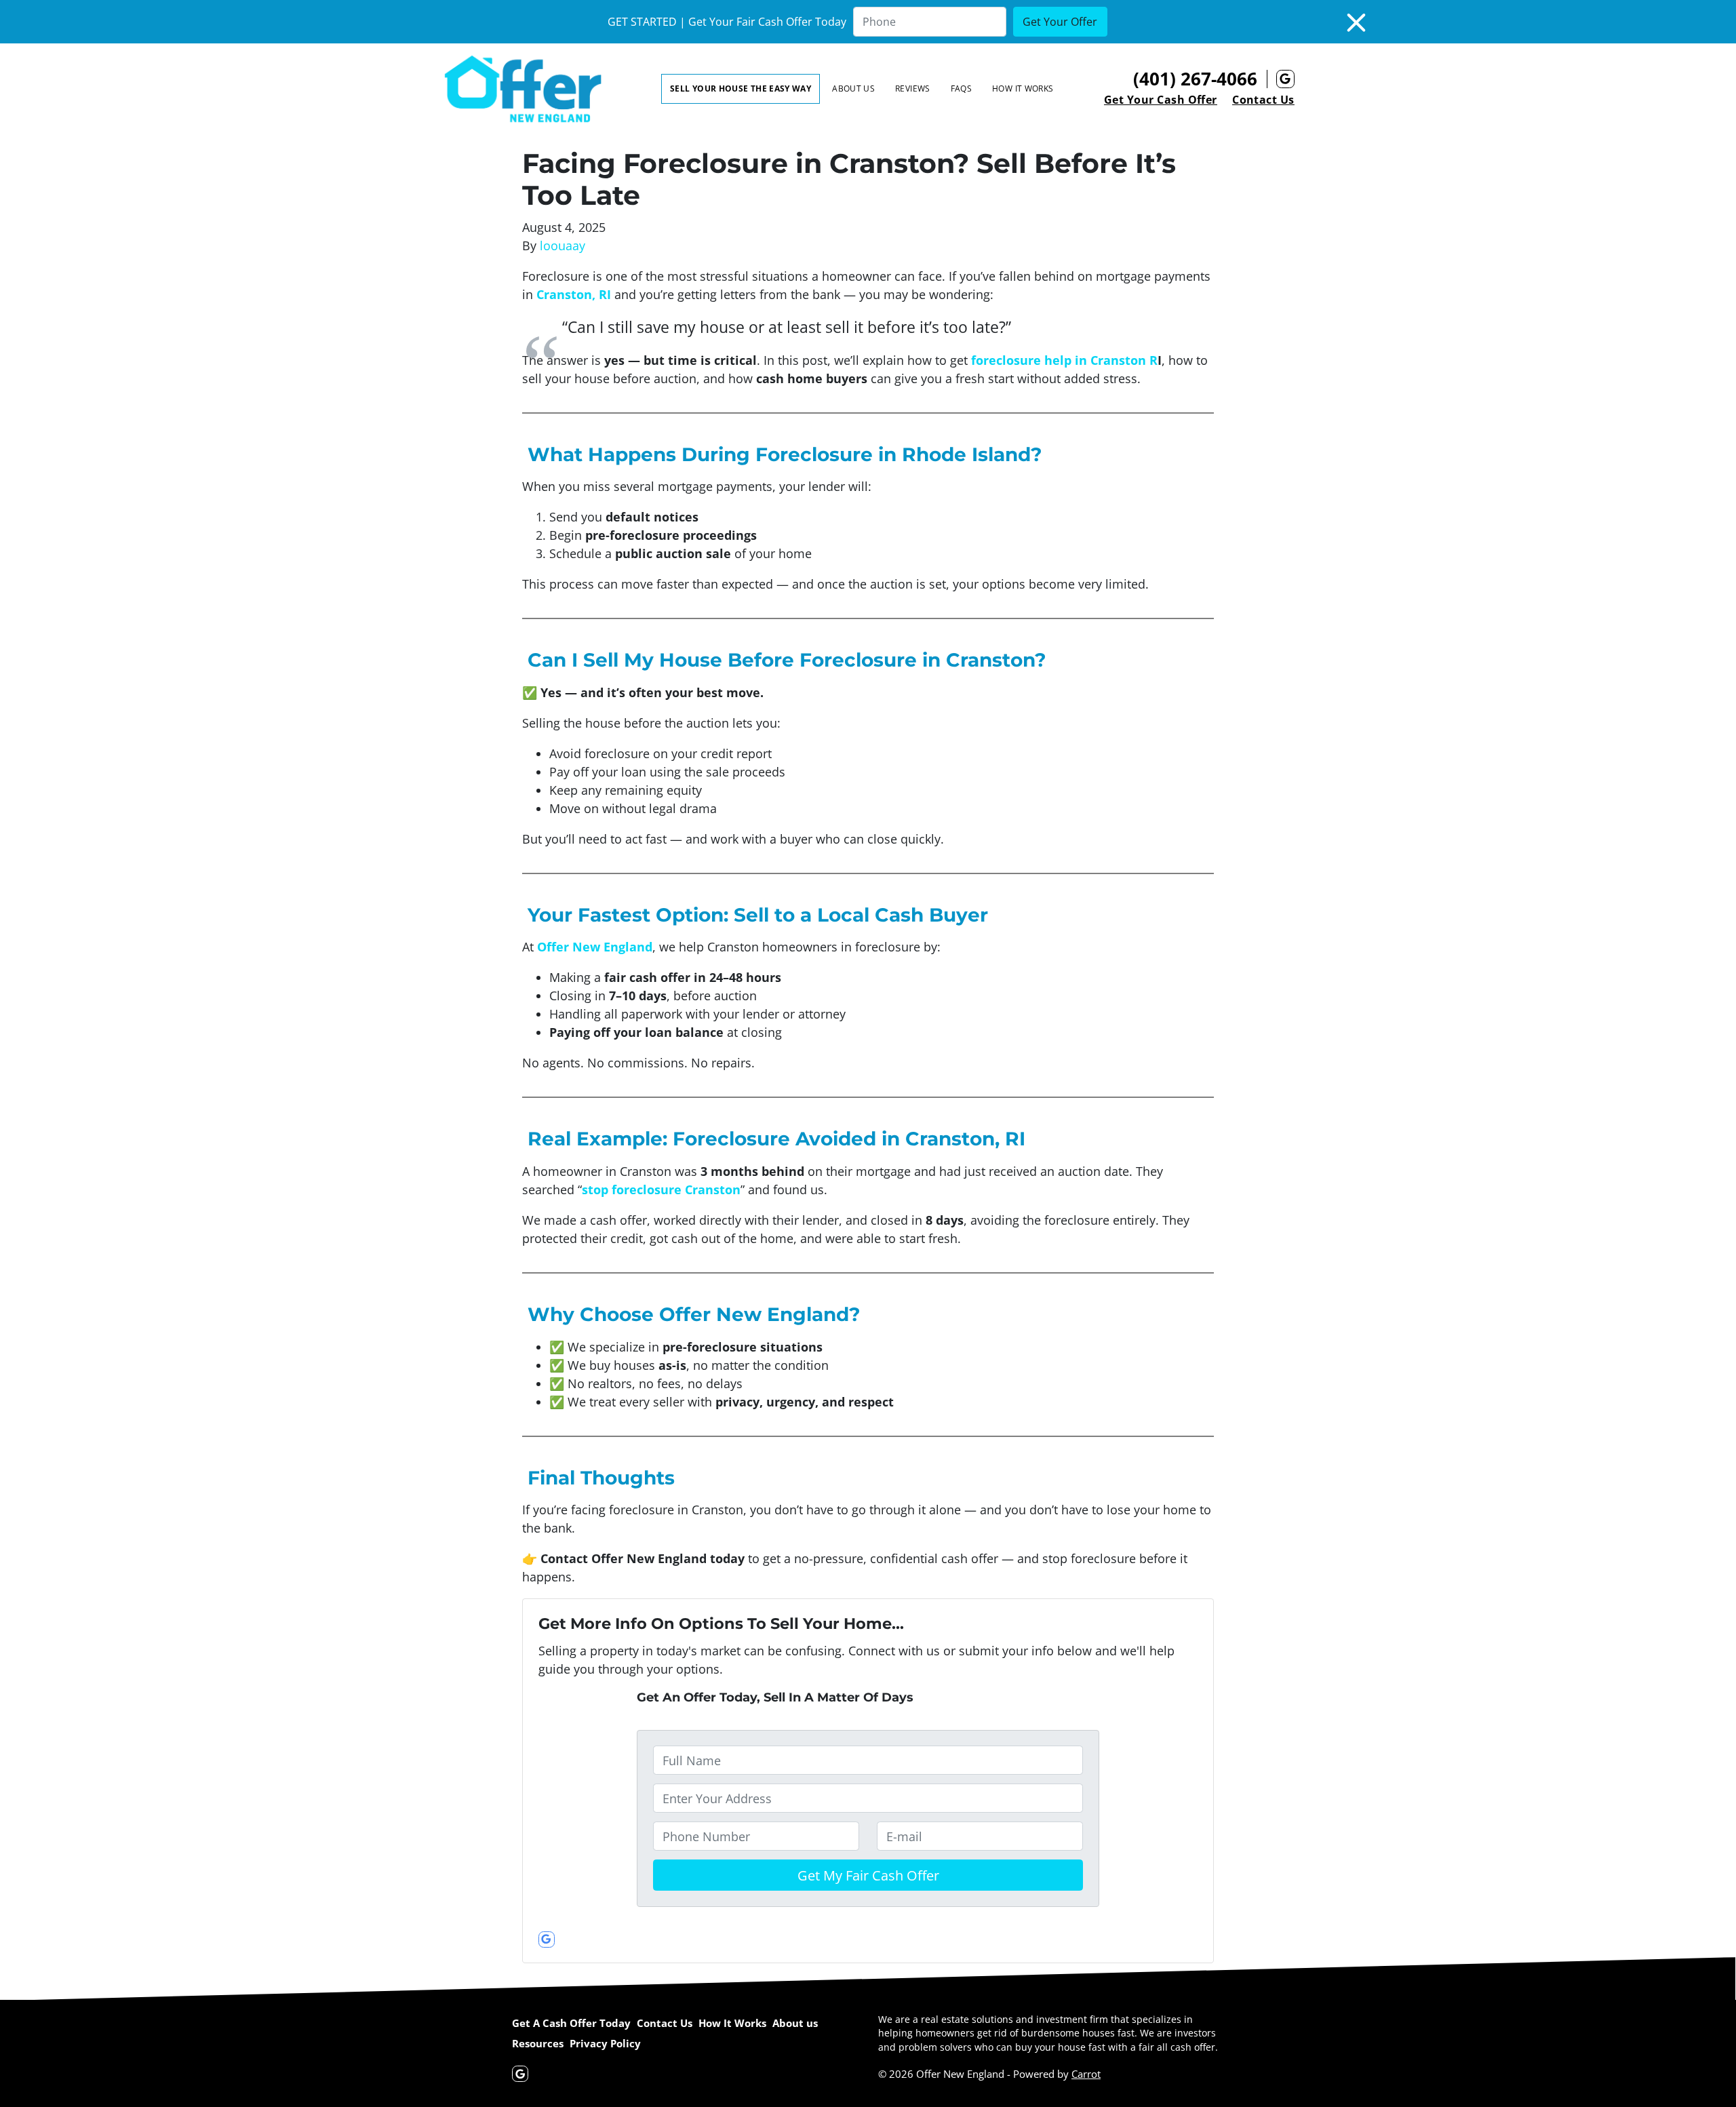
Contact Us (1263, 100)
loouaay (563, 245)
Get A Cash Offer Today (571, 2023)
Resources (538, 2043)
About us (853, 88)
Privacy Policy (605, 2043)
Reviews (913, 88)
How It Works (1023, 88)
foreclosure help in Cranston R (1064, 360)
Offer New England (595, 947)
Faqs (961, 88)
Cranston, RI (574, 294)
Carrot (1086, 2074)
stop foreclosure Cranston (661, 1189)
